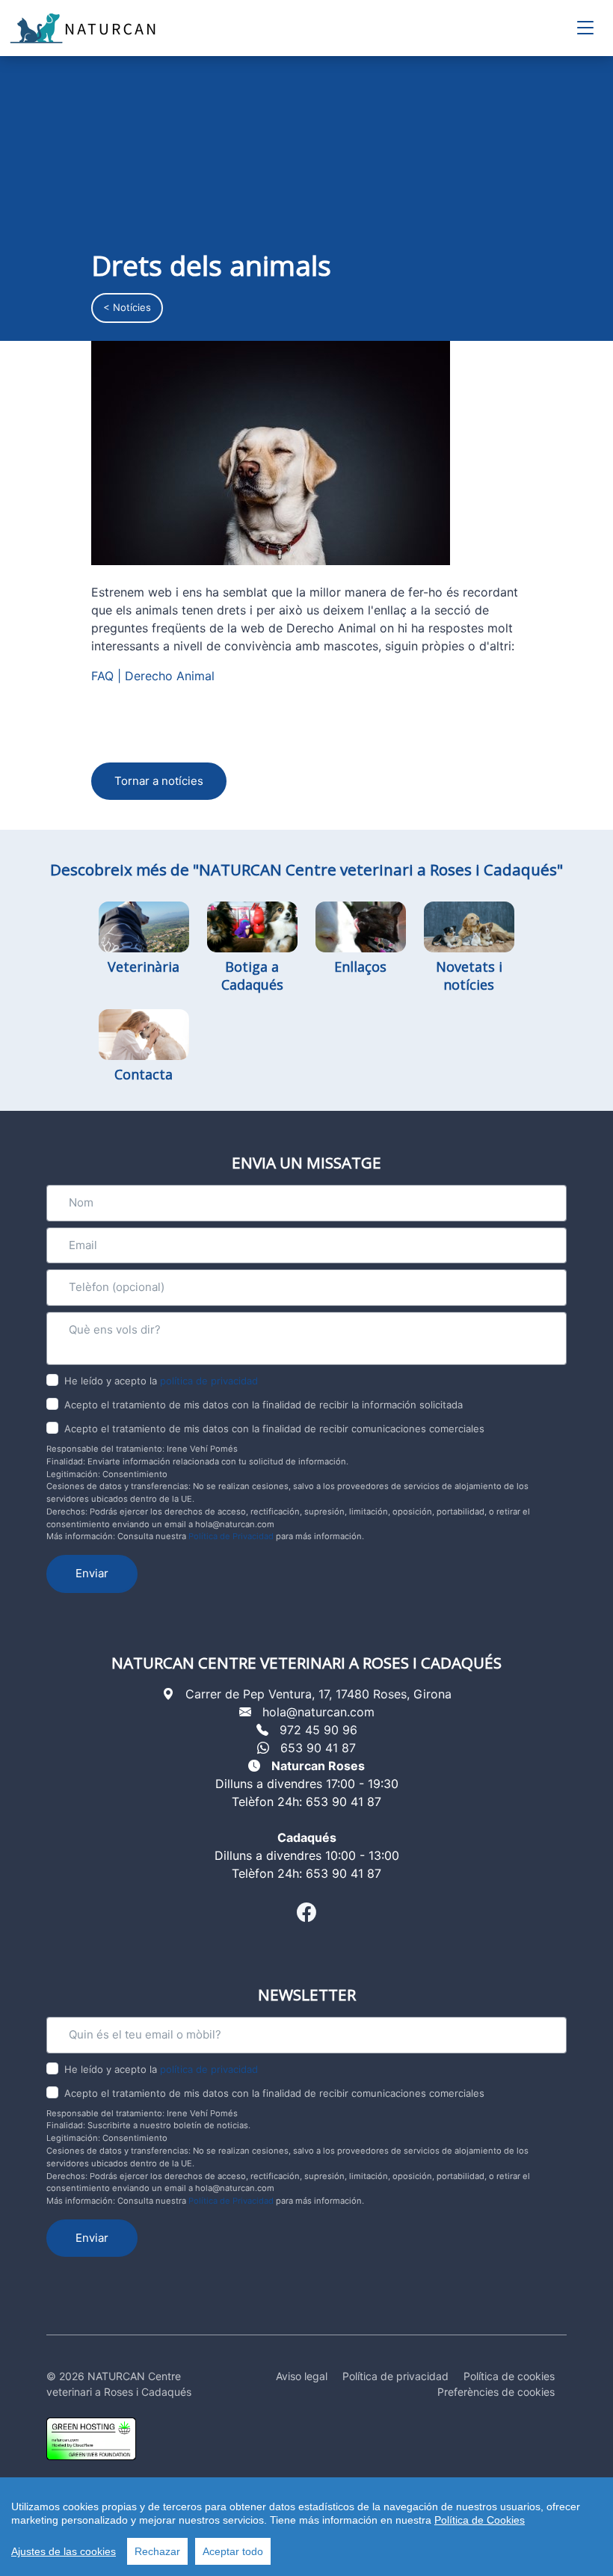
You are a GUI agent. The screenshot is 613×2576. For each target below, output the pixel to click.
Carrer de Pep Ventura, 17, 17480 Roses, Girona (318, 1694)
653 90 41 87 (318, 1748)
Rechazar (157, 2551)
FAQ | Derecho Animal (153, 676)
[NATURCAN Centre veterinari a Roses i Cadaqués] (84, 28)
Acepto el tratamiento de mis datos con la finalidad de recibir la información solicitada (264, 1405)
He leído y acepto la (161, 1381)
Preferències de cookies (496, 2392)
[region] (306, 2527)
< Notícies (127, 307)
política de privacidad (209, 1381)
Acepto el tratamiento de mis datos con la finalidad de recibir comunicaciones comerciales (274, 1429)
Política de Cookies (480, 2520)
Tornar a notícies (159, 781)
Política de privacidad (395, 2376)
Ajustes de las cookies (64, 2551)
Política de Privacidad (231, 1536)
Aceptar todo (233, 2551)
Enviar (92, 1573)
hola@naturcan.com (318, 1712)
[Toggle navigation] (585, 28)
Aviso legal (302, 2376)
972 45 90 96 (318, 1730)
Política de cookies (509, 2376)
